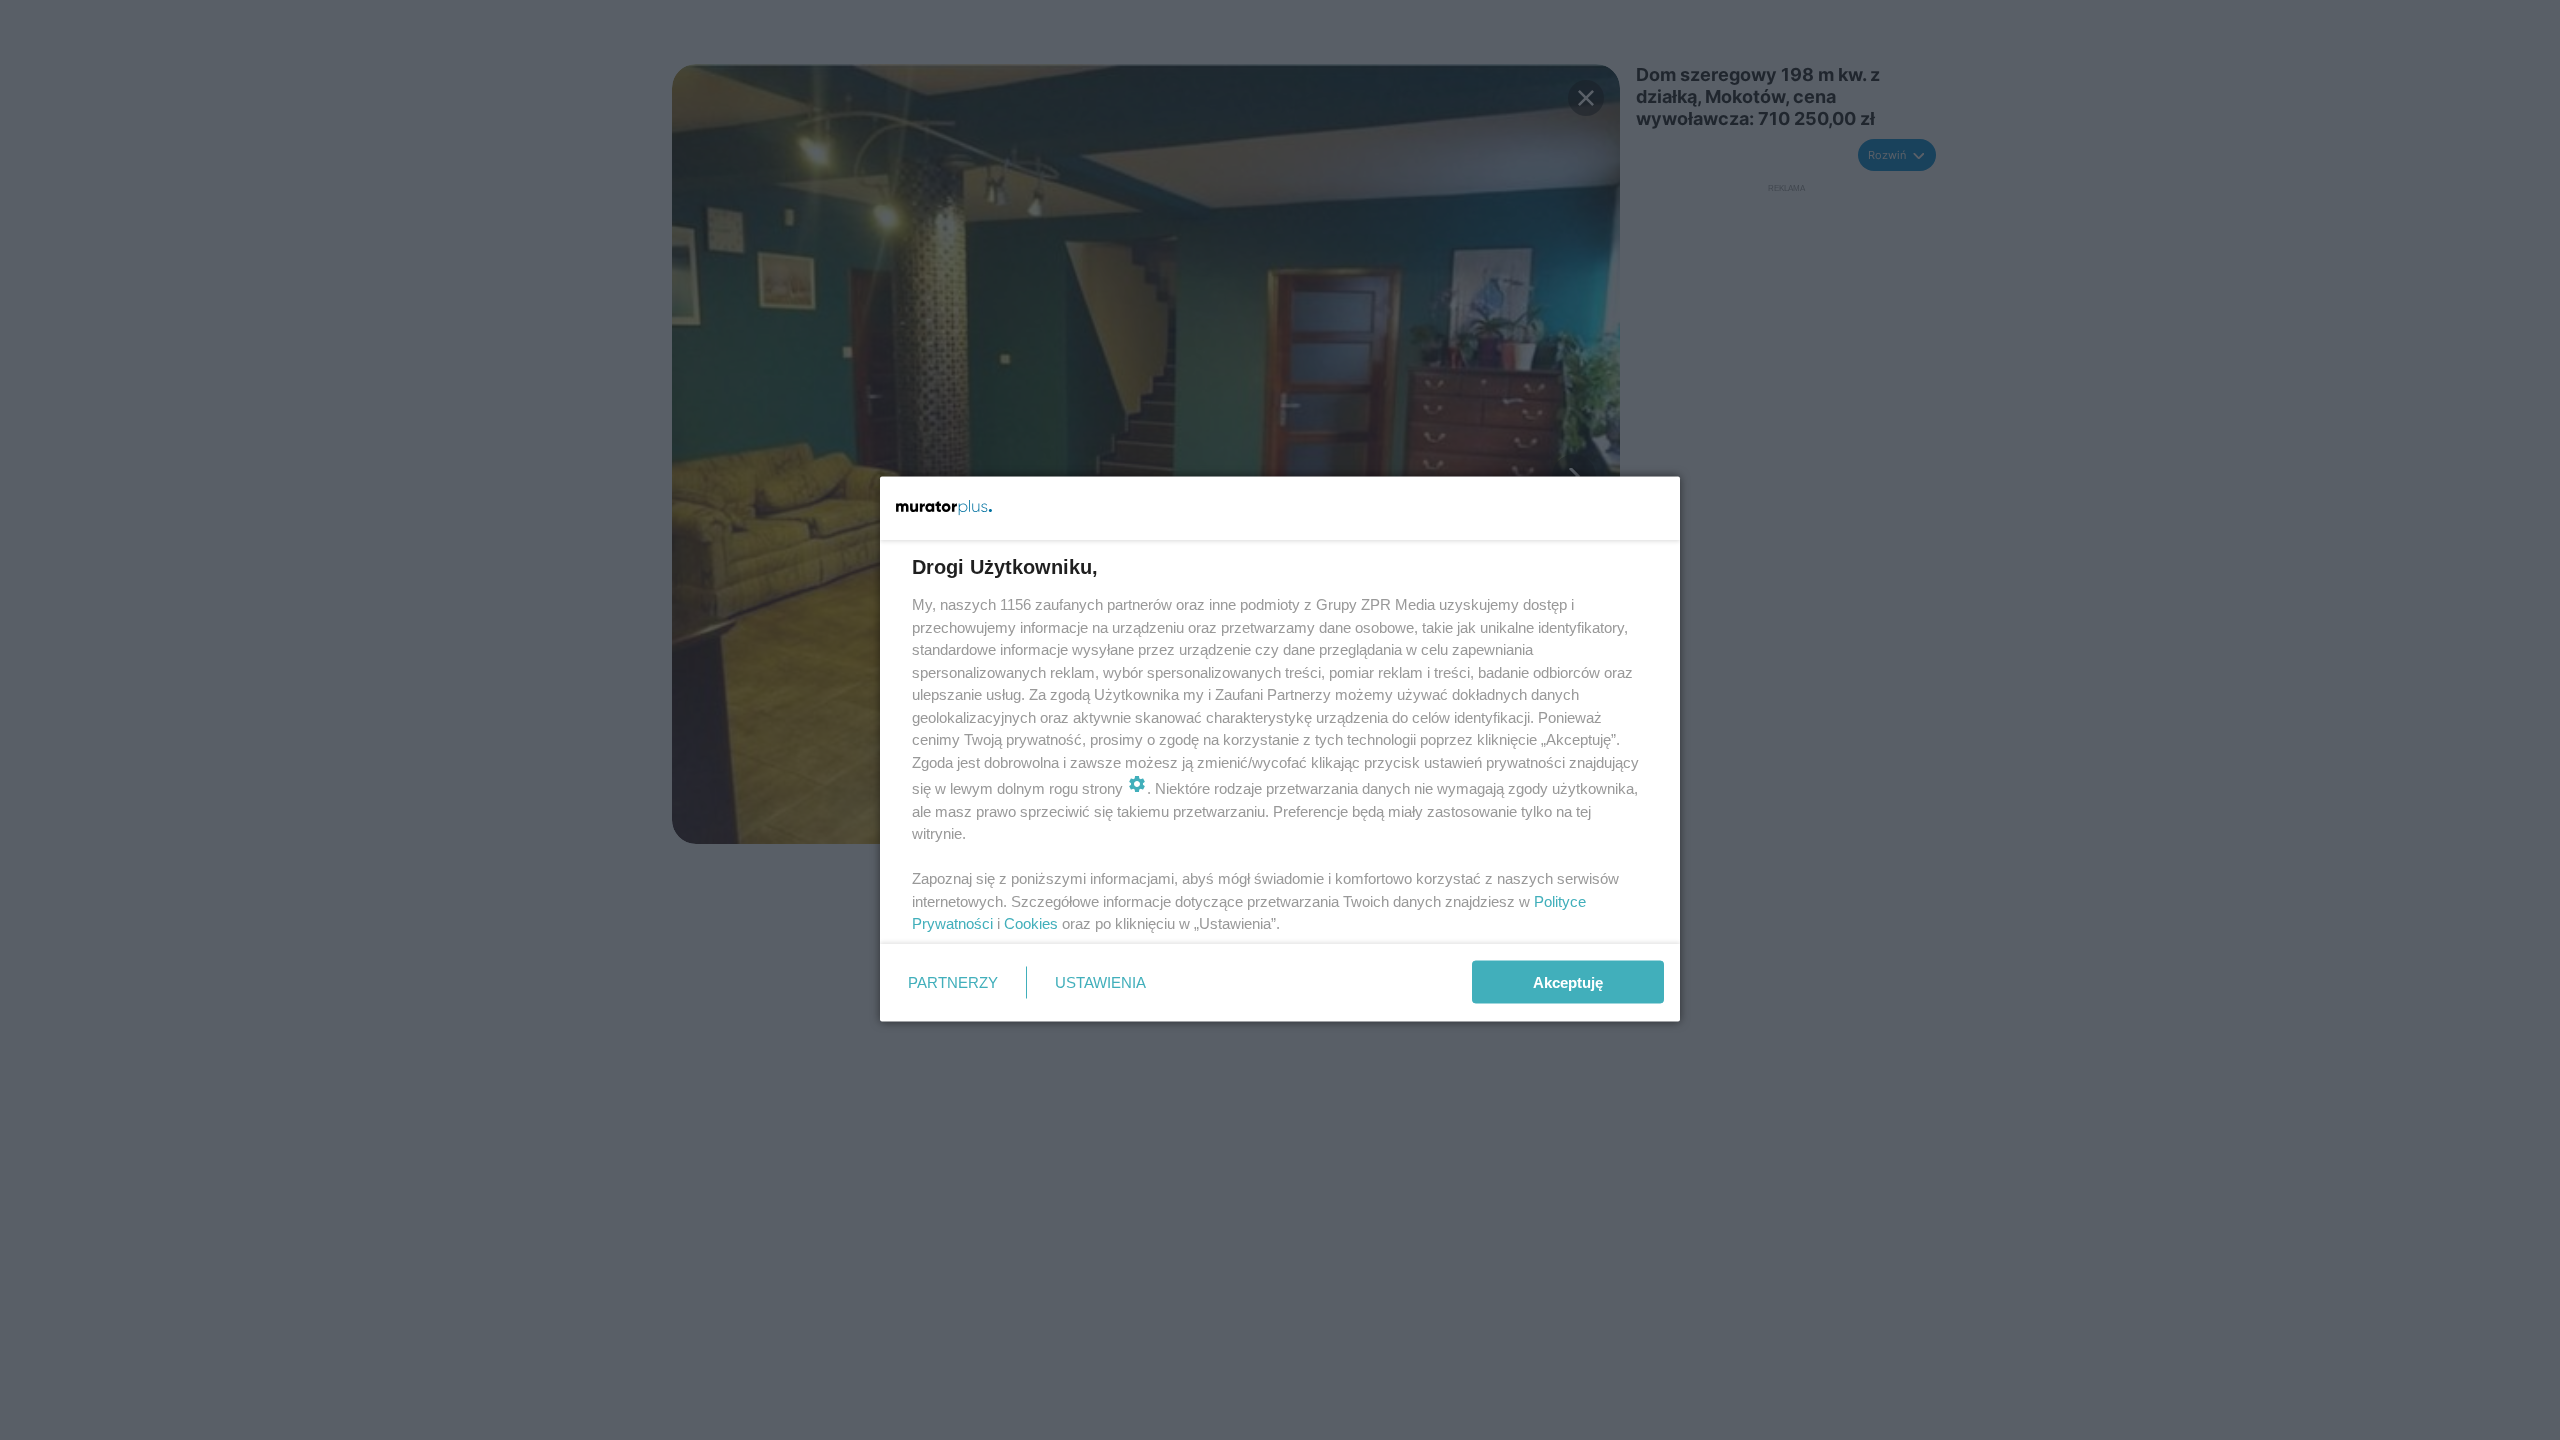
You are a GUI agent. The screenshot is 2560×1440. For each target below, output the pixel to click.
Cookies (1031, 923)
